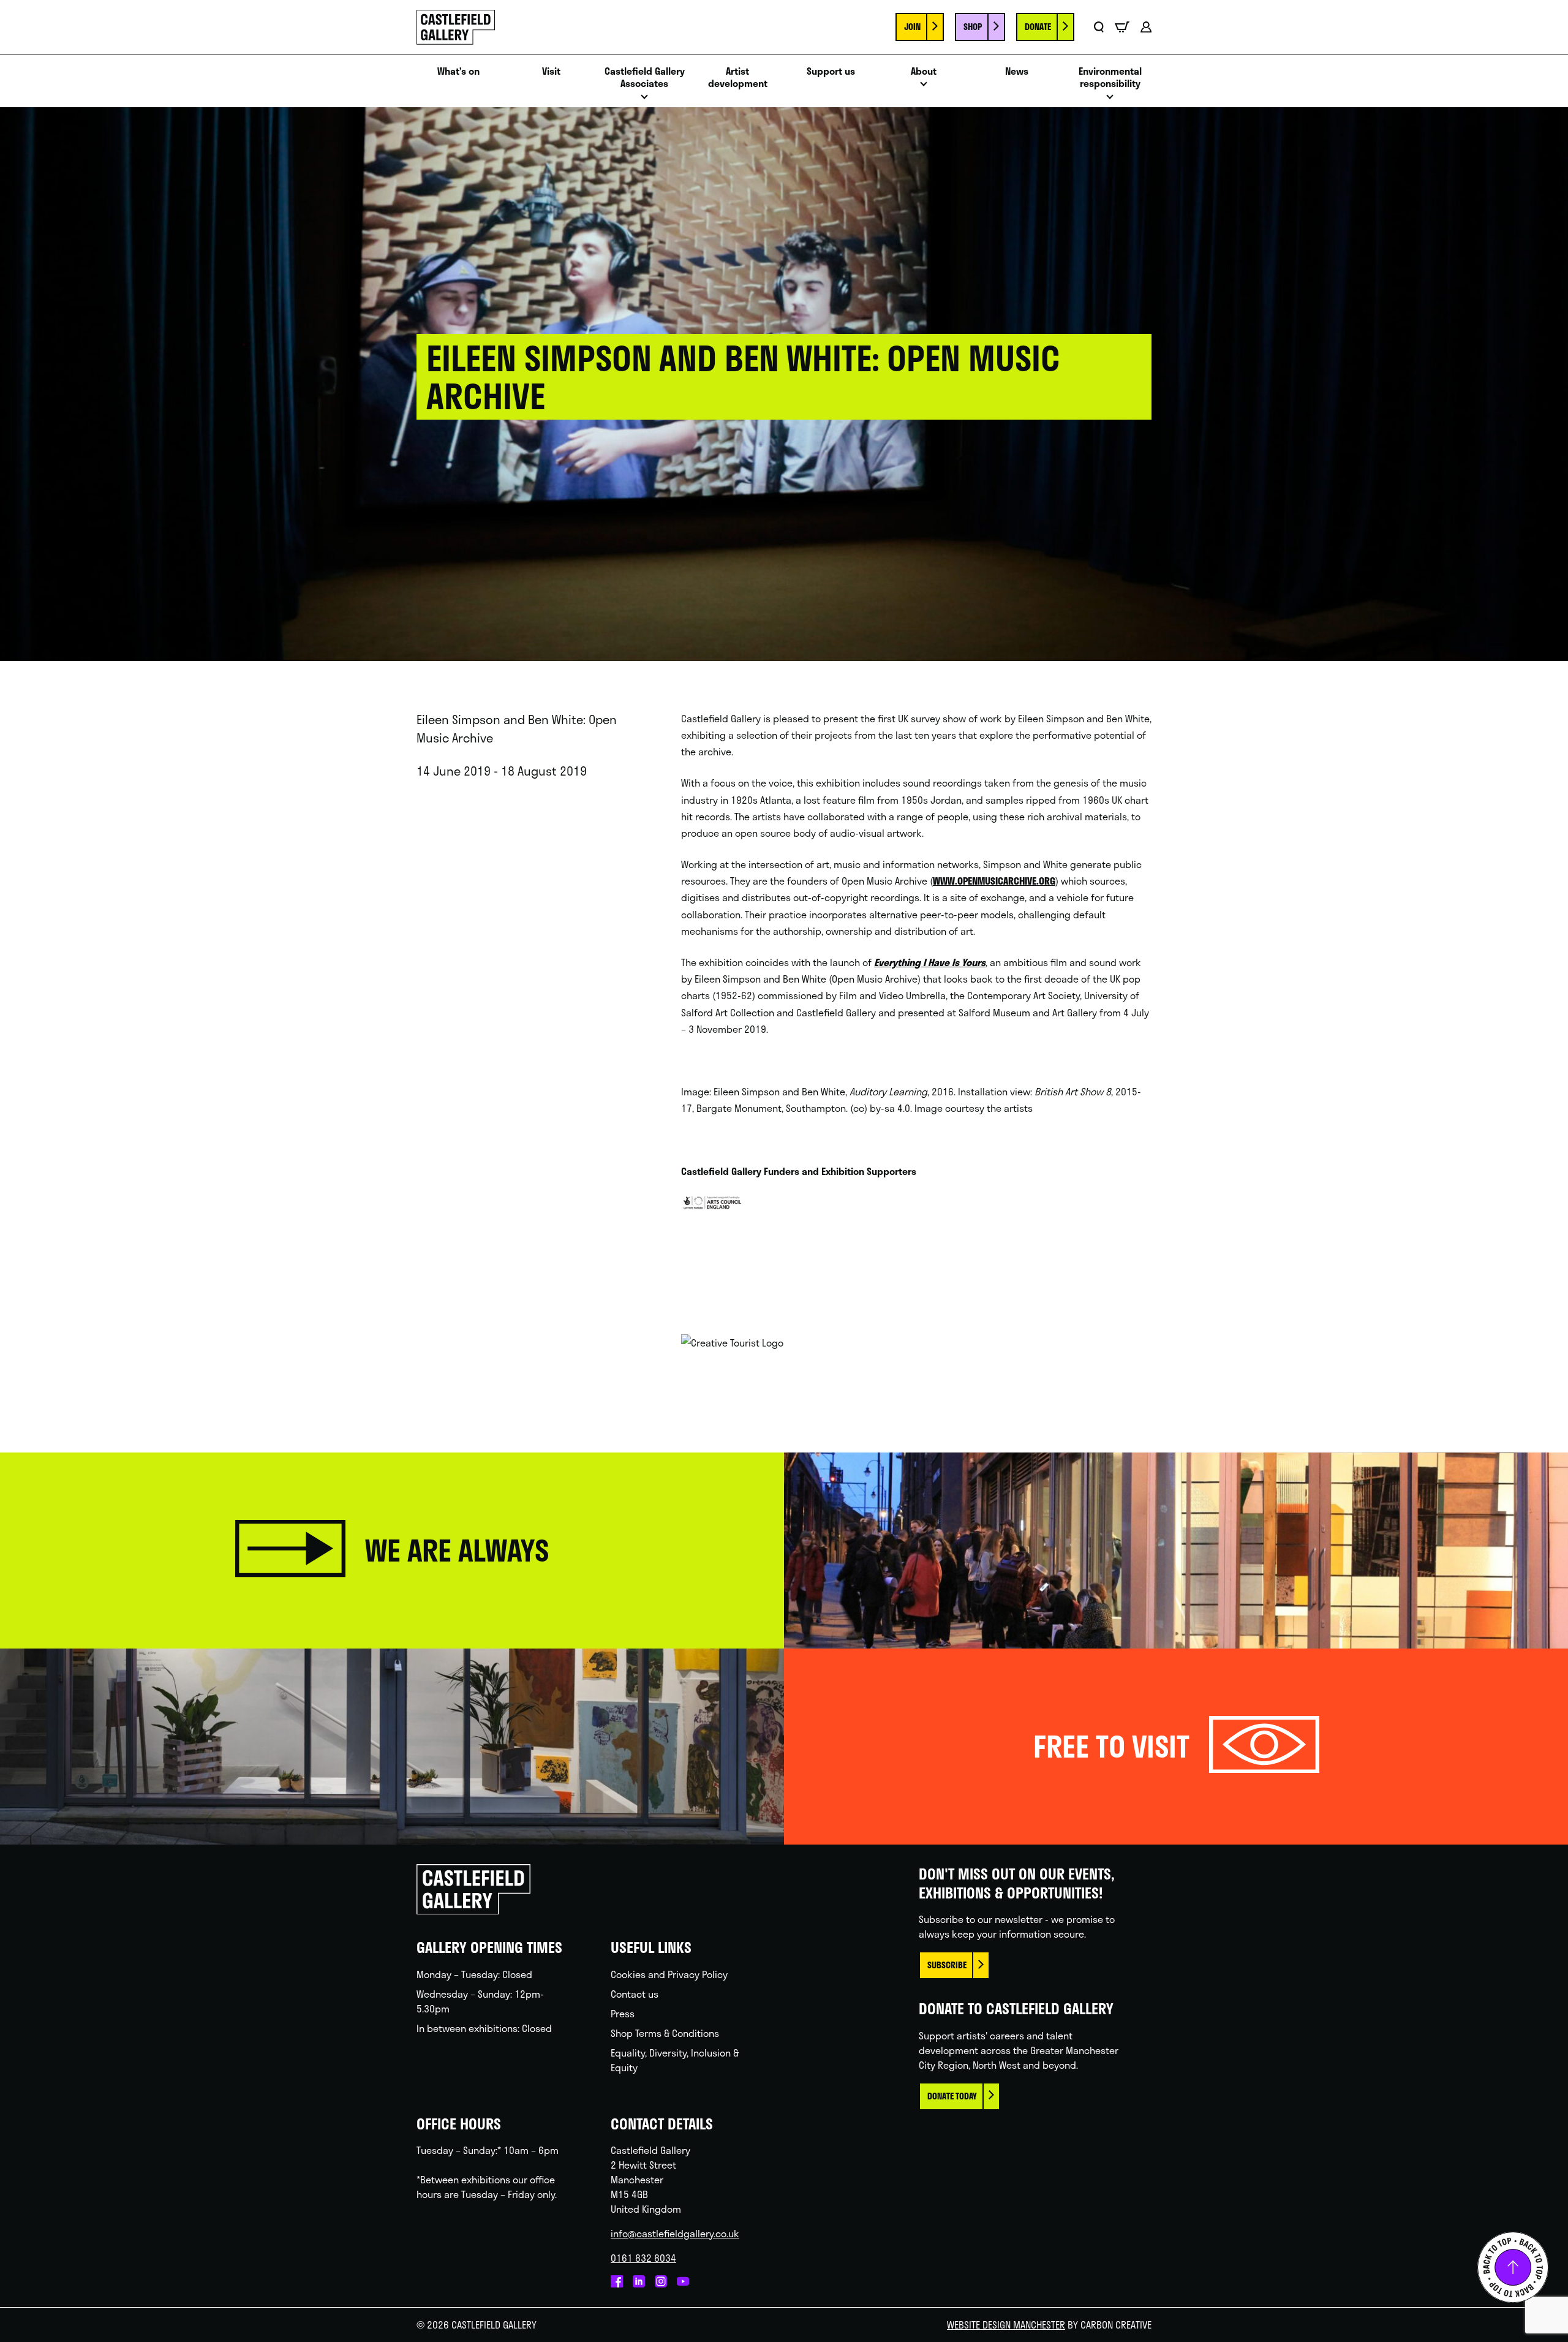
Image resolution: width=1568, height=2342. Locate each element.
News (1017, 71)
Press (623, 2013)
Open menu (644, 100)
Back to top (1513, 2267)
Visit (551, 71)
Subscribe (947, 1965)
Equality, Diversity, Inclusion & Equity (675, 2060)
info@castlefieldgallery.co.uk (675, 2233)
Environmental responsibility (1110, 78)
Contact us (635, 1994)
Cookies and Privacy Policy (669, 1974)
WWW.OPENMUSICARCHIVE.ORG (994, 881)
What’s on (458, 71)
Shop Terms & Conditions (665, 2033)
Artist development (738, 78)
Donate (1038, 27)
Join (912, 27)
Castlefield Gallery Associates (645, 78)
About (924, 71)
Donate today (952, 2096)
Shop (973, 27)
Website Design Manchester (1006, 2325)
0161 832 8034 (643, 2258)
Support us (831, 71)
